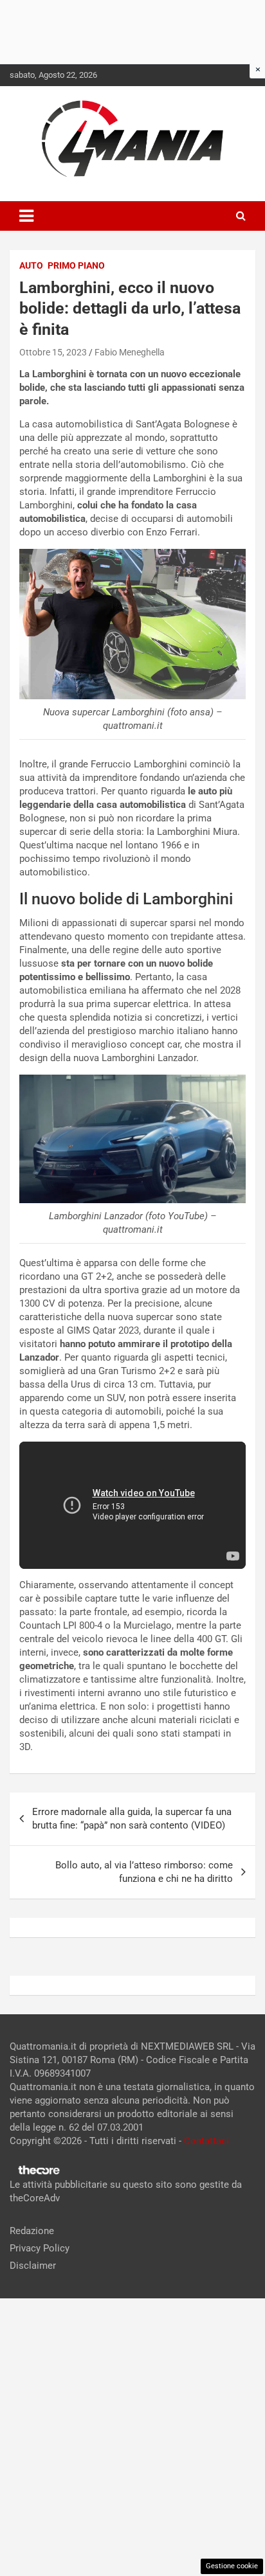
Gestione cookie (232, 2566)
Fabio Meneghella (130, 352)
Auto (31, 265)
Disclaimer (33, 2266)
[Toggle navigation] (26, 216)
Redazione (32, 2231)
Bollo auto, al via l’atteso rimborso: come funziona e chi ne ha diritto (144, 1872)
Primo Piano (76, 265)
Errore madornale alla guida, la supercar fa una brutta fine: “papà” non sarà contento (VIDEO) (132, 1819)
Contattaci (206, 2141)
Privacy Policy (40, 2248)
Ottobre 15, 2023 (53, 352)
